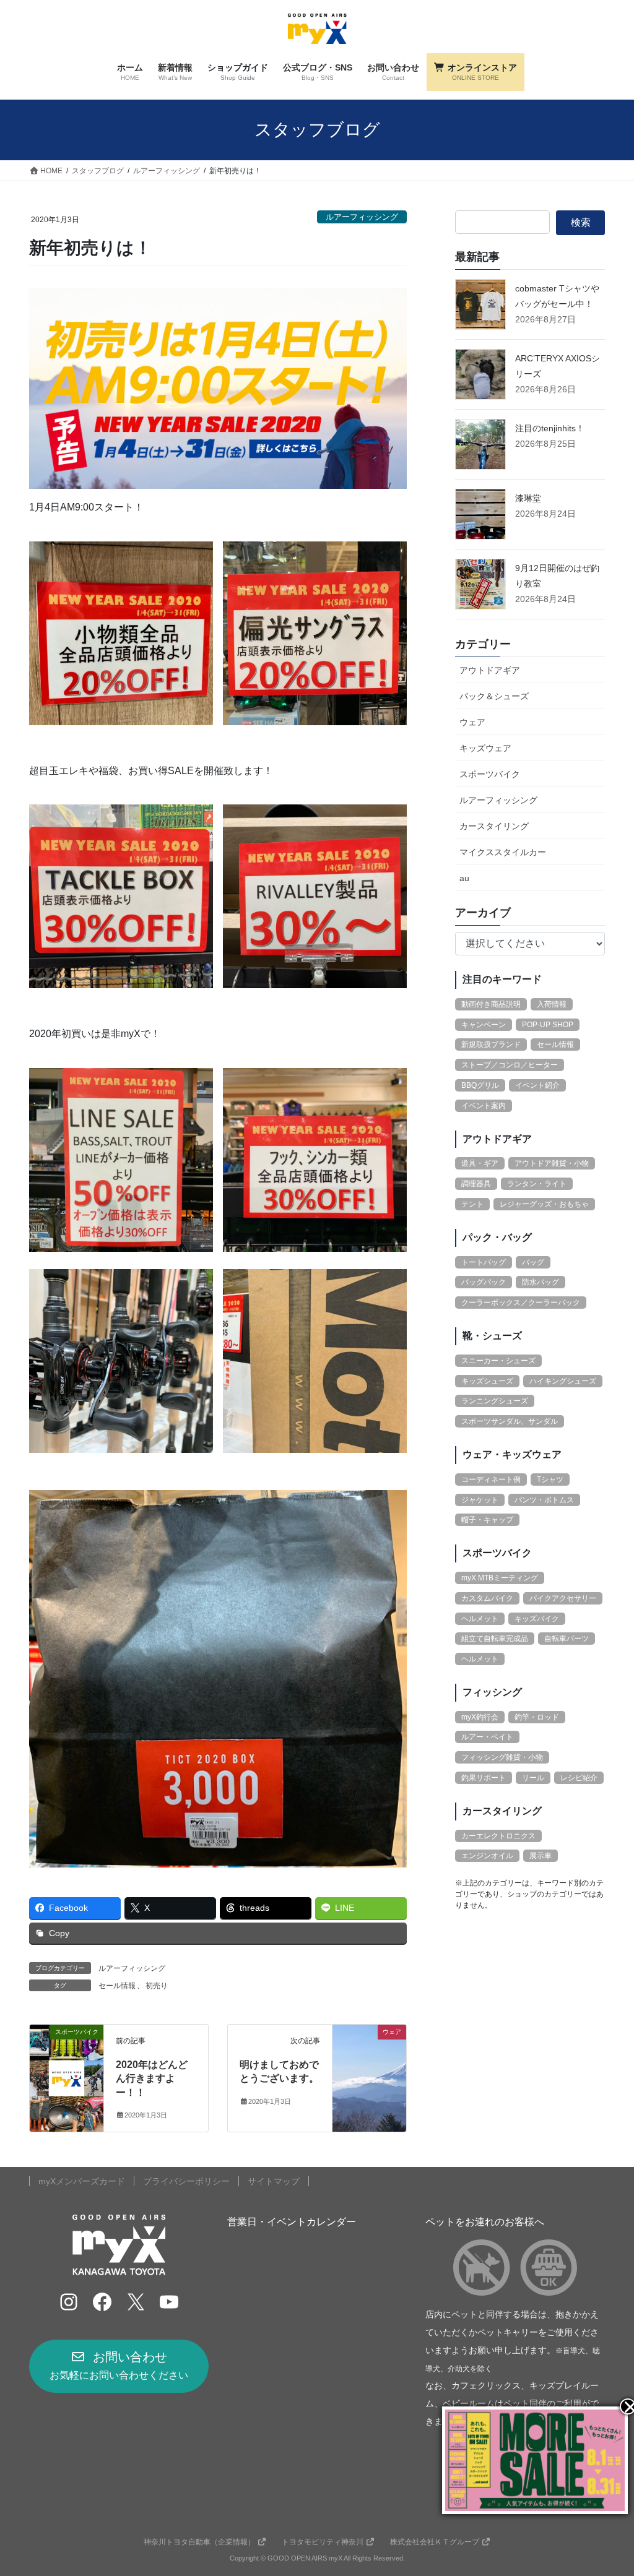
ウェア (472, 722)
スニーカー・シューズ (498, 1361)
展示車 (541, 1856)
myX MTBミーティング (500, 1578)
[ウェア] (369, 2070)
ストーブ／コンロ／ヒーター (510, 1065)
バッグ (533, 1262)
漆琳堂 (528, 498)
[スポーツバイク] (67, 2070)
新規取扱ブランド (491, 1045)
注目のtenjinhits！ (550, 428)
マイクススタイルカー (503, 852)
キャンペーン (484, 1025)
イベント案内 (484, 1106)
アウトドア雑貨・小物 (552, 1163)
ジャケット (480, 1500)
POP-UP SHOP (548, 1025)
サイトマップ (274, 2181)
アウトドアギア (490, 670)
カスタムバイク (487, 1598)
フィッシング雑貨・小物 (502, 1757)
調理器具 (476, 1184)
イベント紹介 (537, 1085)
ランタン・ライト (537, 1184)
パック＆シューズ (494, 696)
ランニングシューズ (495, 1401)
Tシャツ (550, 1480)
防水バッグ (541, 1282)
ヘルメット (480, 1619)
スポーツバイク (490, 774)
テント (472, 1204)
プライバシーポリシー (186, 2181)
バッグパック (484, 1282)
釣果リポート (484, 1778)
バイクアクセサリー (563, 1598)
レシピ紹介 (579, 1778)
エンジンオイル (487, 1856)
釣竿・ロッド (537, 1717)
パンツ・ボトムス (544, 1500)
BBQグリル (480, 1085)
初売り (157, 1986)
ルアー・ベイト (487, 1737)
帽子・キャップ (487, 1520)
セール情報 (117, 1986)
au (464, 878)
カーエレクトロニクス (498, 1836)
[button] (119, 2366)
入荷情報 (552, 1004)
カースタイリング (494, 826)
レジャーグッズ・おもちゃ (544, 1204)
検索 (581, 222)
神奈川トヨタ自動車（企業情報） (199, 2542)
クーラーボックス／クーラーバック (521, 1303)
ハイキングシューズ (563, 1381)
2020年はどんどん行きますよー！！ (152, 2078)
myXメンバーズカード (82, 2181)
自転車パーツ (567, 1639)
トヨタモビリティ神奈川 (323, 2542)
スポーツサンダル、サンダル (510, 1421)
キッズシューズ (487, 1381)
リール (533, 1778)
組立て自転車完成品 (495, 1639)
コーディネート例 (491, 1480)
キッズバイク (537, 1619)
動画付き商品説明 (491, 1004)
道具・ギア (480, 1163)
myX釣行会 (480, 1717)
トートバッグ (484, 1262)
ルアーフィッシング (362, 217)
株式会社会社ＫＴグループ (435, 2542)
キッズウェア (485, 748)
